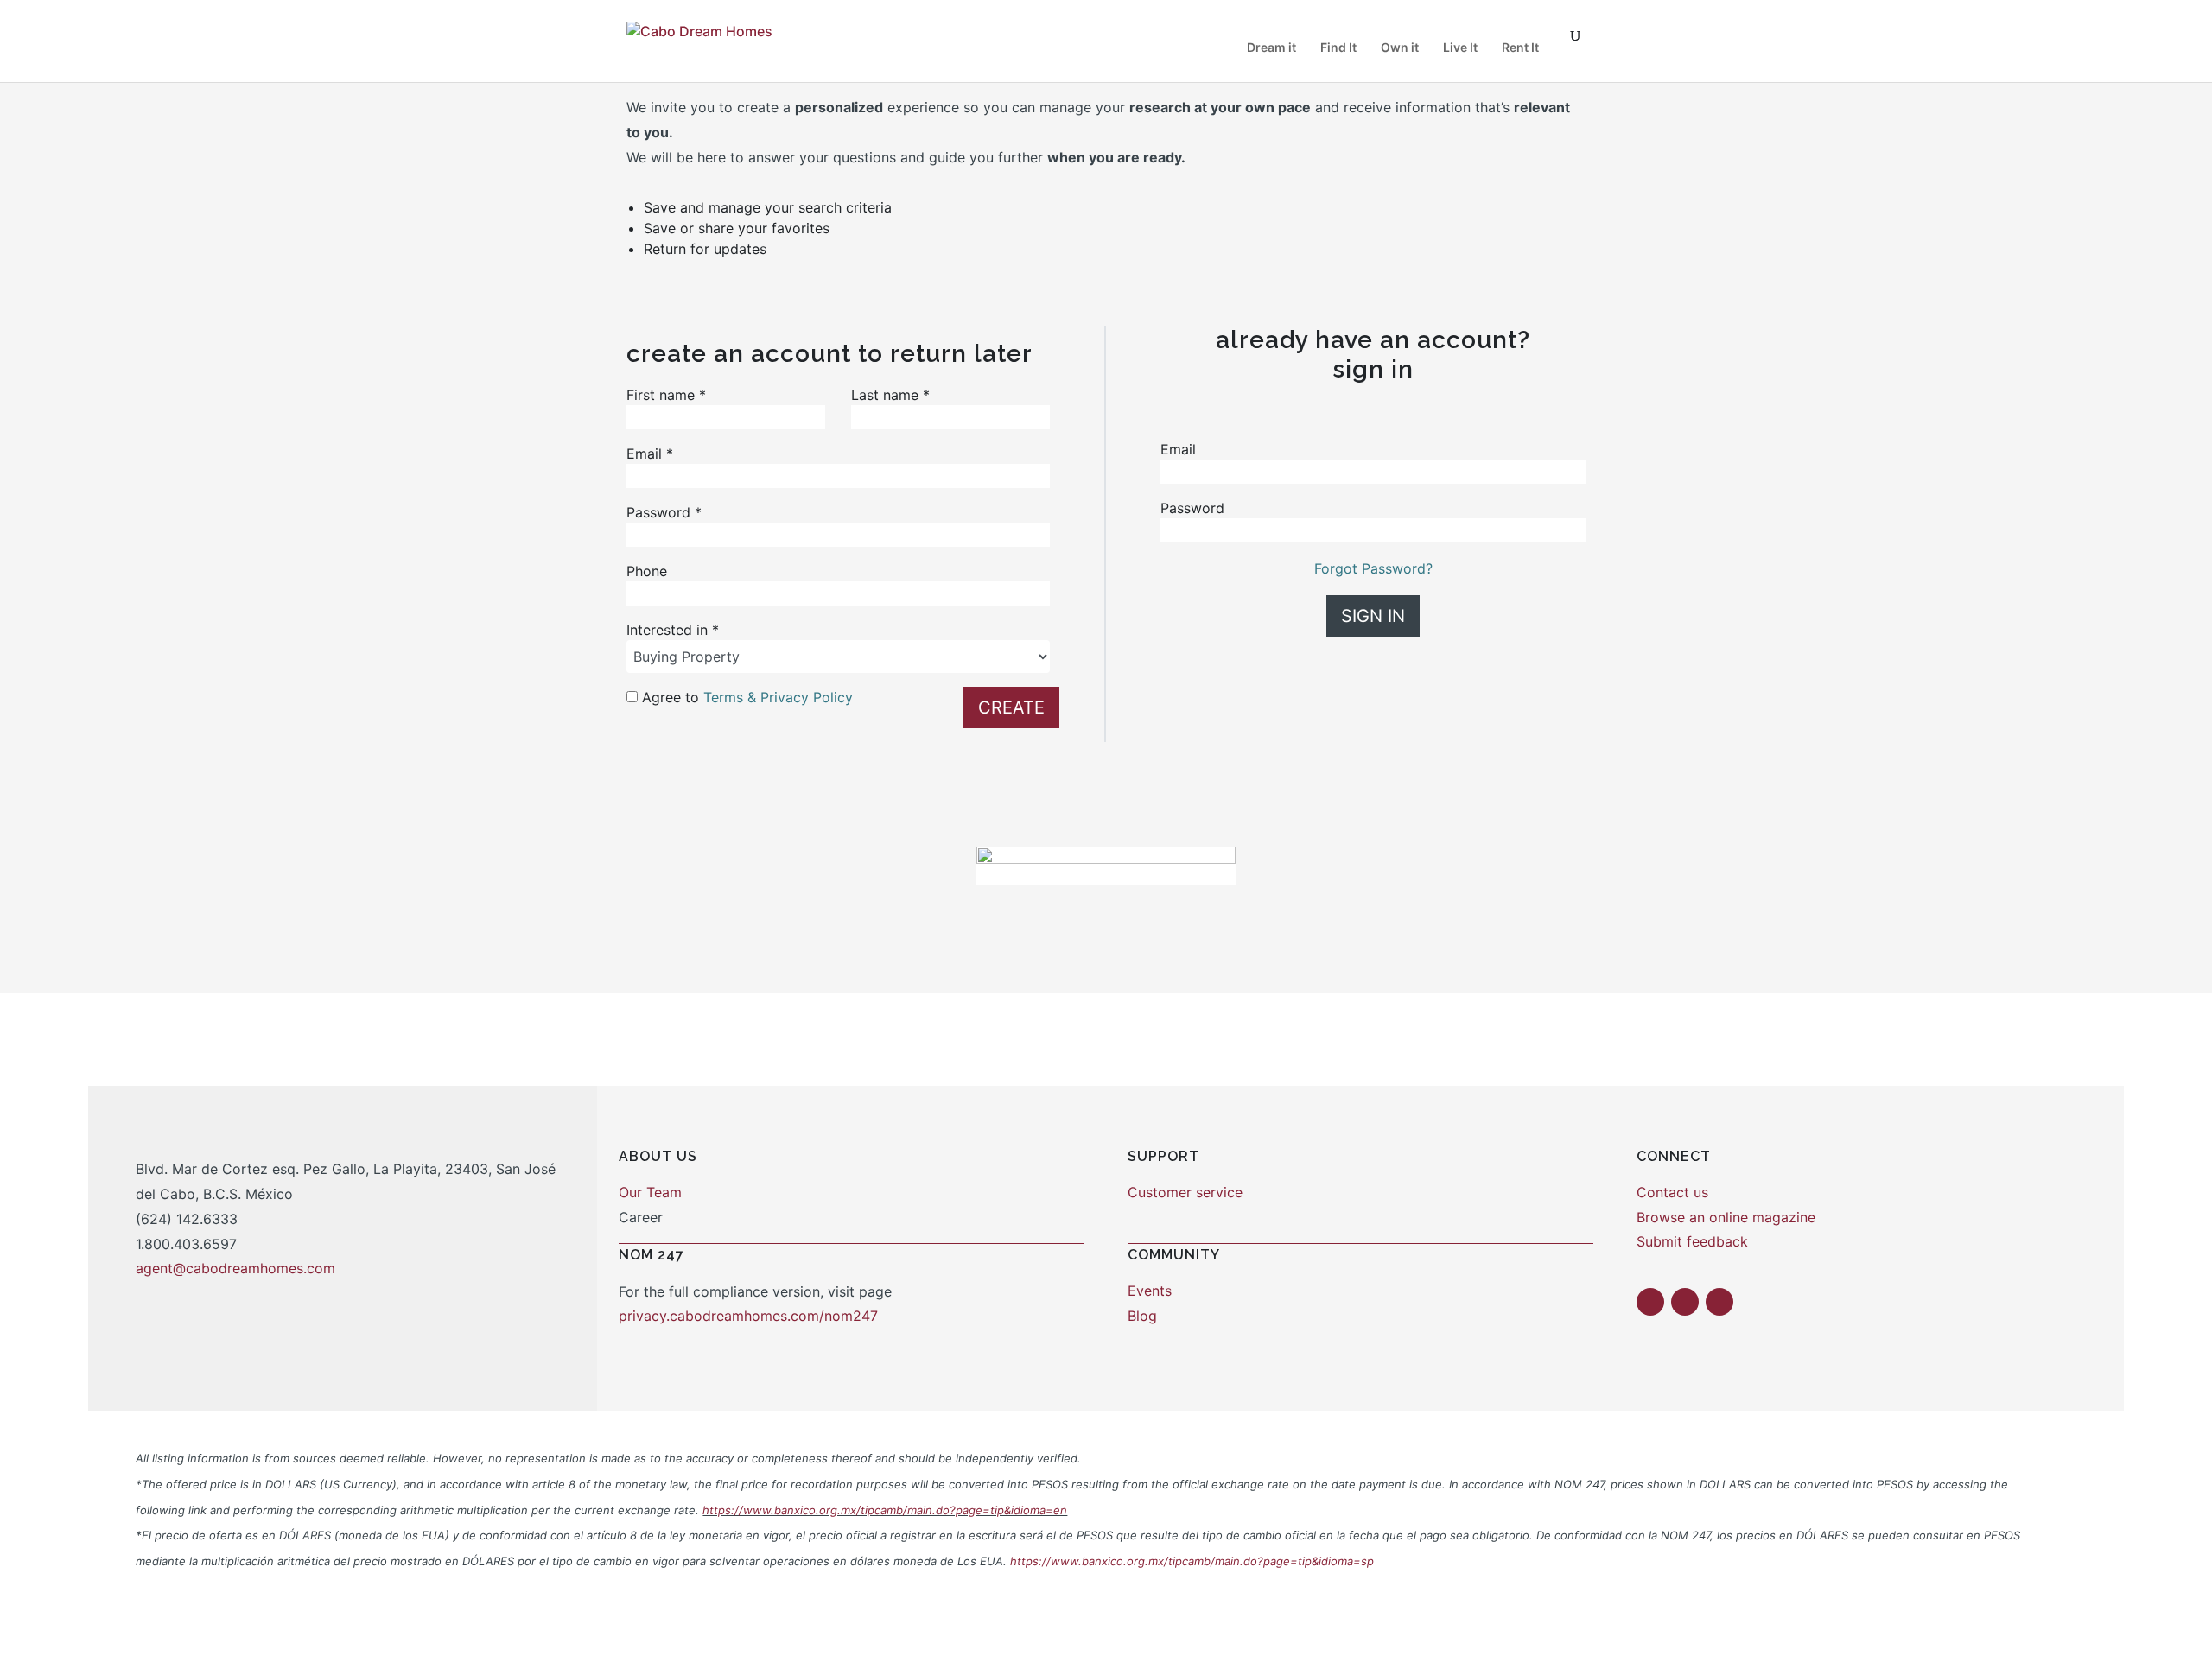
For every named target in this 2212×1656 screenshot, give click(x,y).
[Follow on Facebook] (1650, 1302)
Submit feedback (1692, 1241)
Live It (1460, 48)
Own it (1400, 48)
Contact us (1672, 1192)
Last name (890, 395)
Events (1150, 1291)
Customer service (1185, 1192)
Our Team (650, 1192)
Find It (1338, 48)
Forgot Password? (1373, 568)
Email (650, 454)
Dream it (1271, 48)
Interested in (673, 630)
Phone (647, 571)
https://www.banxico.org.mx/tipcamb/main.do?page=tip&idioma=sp (1192, 1561)
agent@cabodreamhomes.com (235, 1268)
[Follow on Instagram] (1685, 1302)
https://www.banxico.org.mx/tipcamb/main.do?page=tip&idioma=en (885, 1510)
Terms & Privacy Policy (778, 697)
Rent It (1520, 48)
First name (666, 395)
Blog (1142, 1316)
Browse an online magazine (1726, 1217)
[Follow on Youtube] (1719, 1302)
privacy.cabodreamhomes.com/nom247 (748, 1316)
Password (664, 512)
